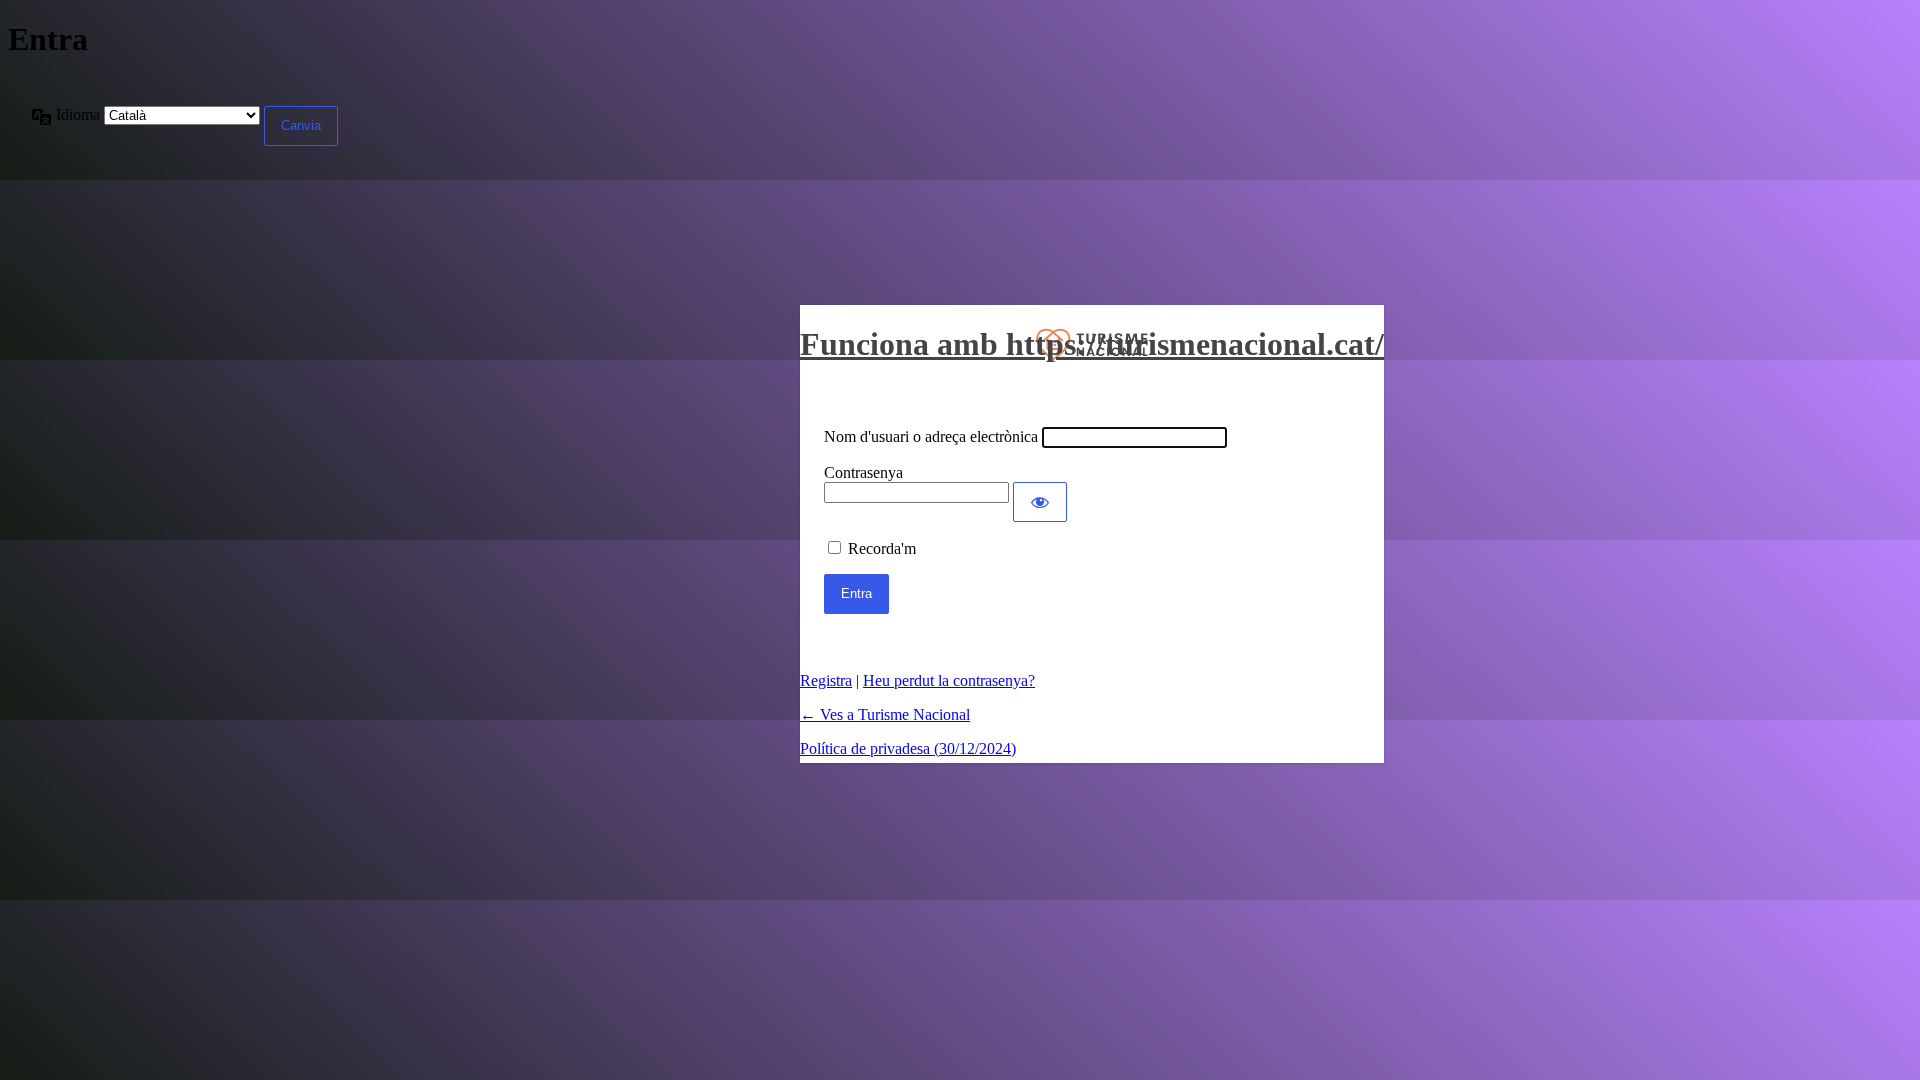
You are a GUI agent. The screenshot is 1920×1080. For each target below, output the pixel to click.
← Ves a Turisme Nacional (885, 714)
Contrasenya (863, 472)
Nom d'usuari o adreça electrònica (931, 436)
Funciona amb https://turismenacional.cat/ (1092, 344)
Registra (826, 680)
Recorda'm (882, 548)
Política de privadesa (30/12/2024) (908, 748)
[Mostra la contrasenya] (1040, 502)
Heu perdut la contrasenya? (949, 680)
